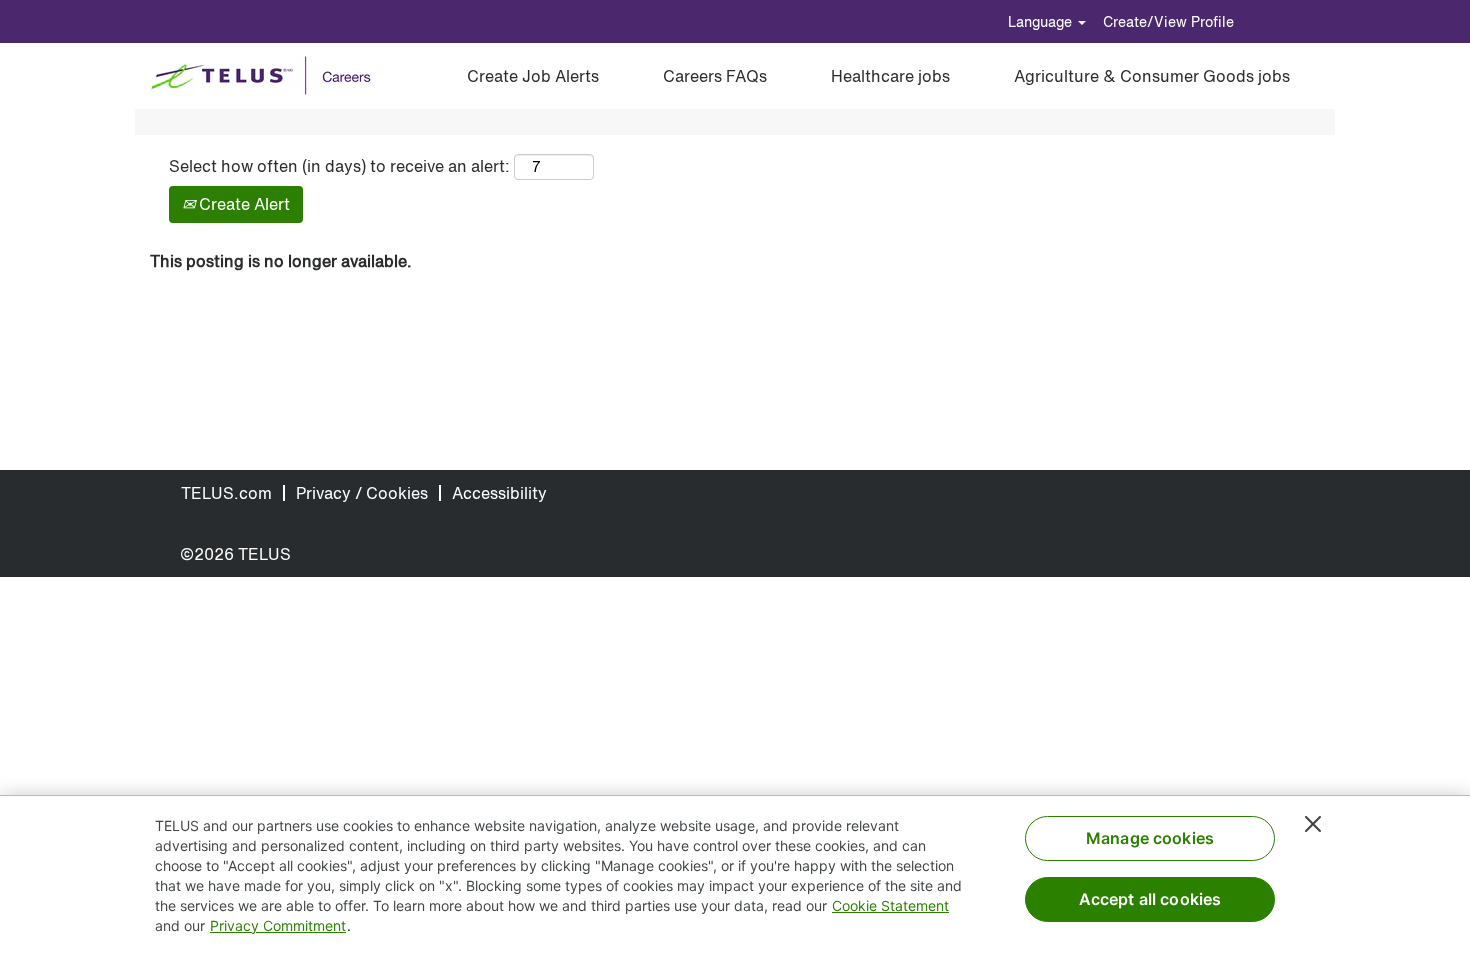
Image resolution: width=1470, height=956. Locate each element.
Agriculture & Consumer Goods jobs (1152, 76)
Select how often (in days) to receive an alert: (339, 166)
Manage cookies (1150, 838)
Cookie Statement (890, 905)
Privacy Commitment (278, 925)
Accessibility (499, 493)
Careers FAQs (715, 76)
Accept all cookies (1150, 899)
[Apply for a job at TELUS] (267, 76)
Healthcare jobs (890, 76)
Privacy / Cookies (362, 493)
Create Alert (242, 204)
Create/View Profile (1168, 21)
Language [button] (1042, 21)
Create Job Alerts (533, 76)
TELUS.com (226, 493)
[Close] (1313, 824)
